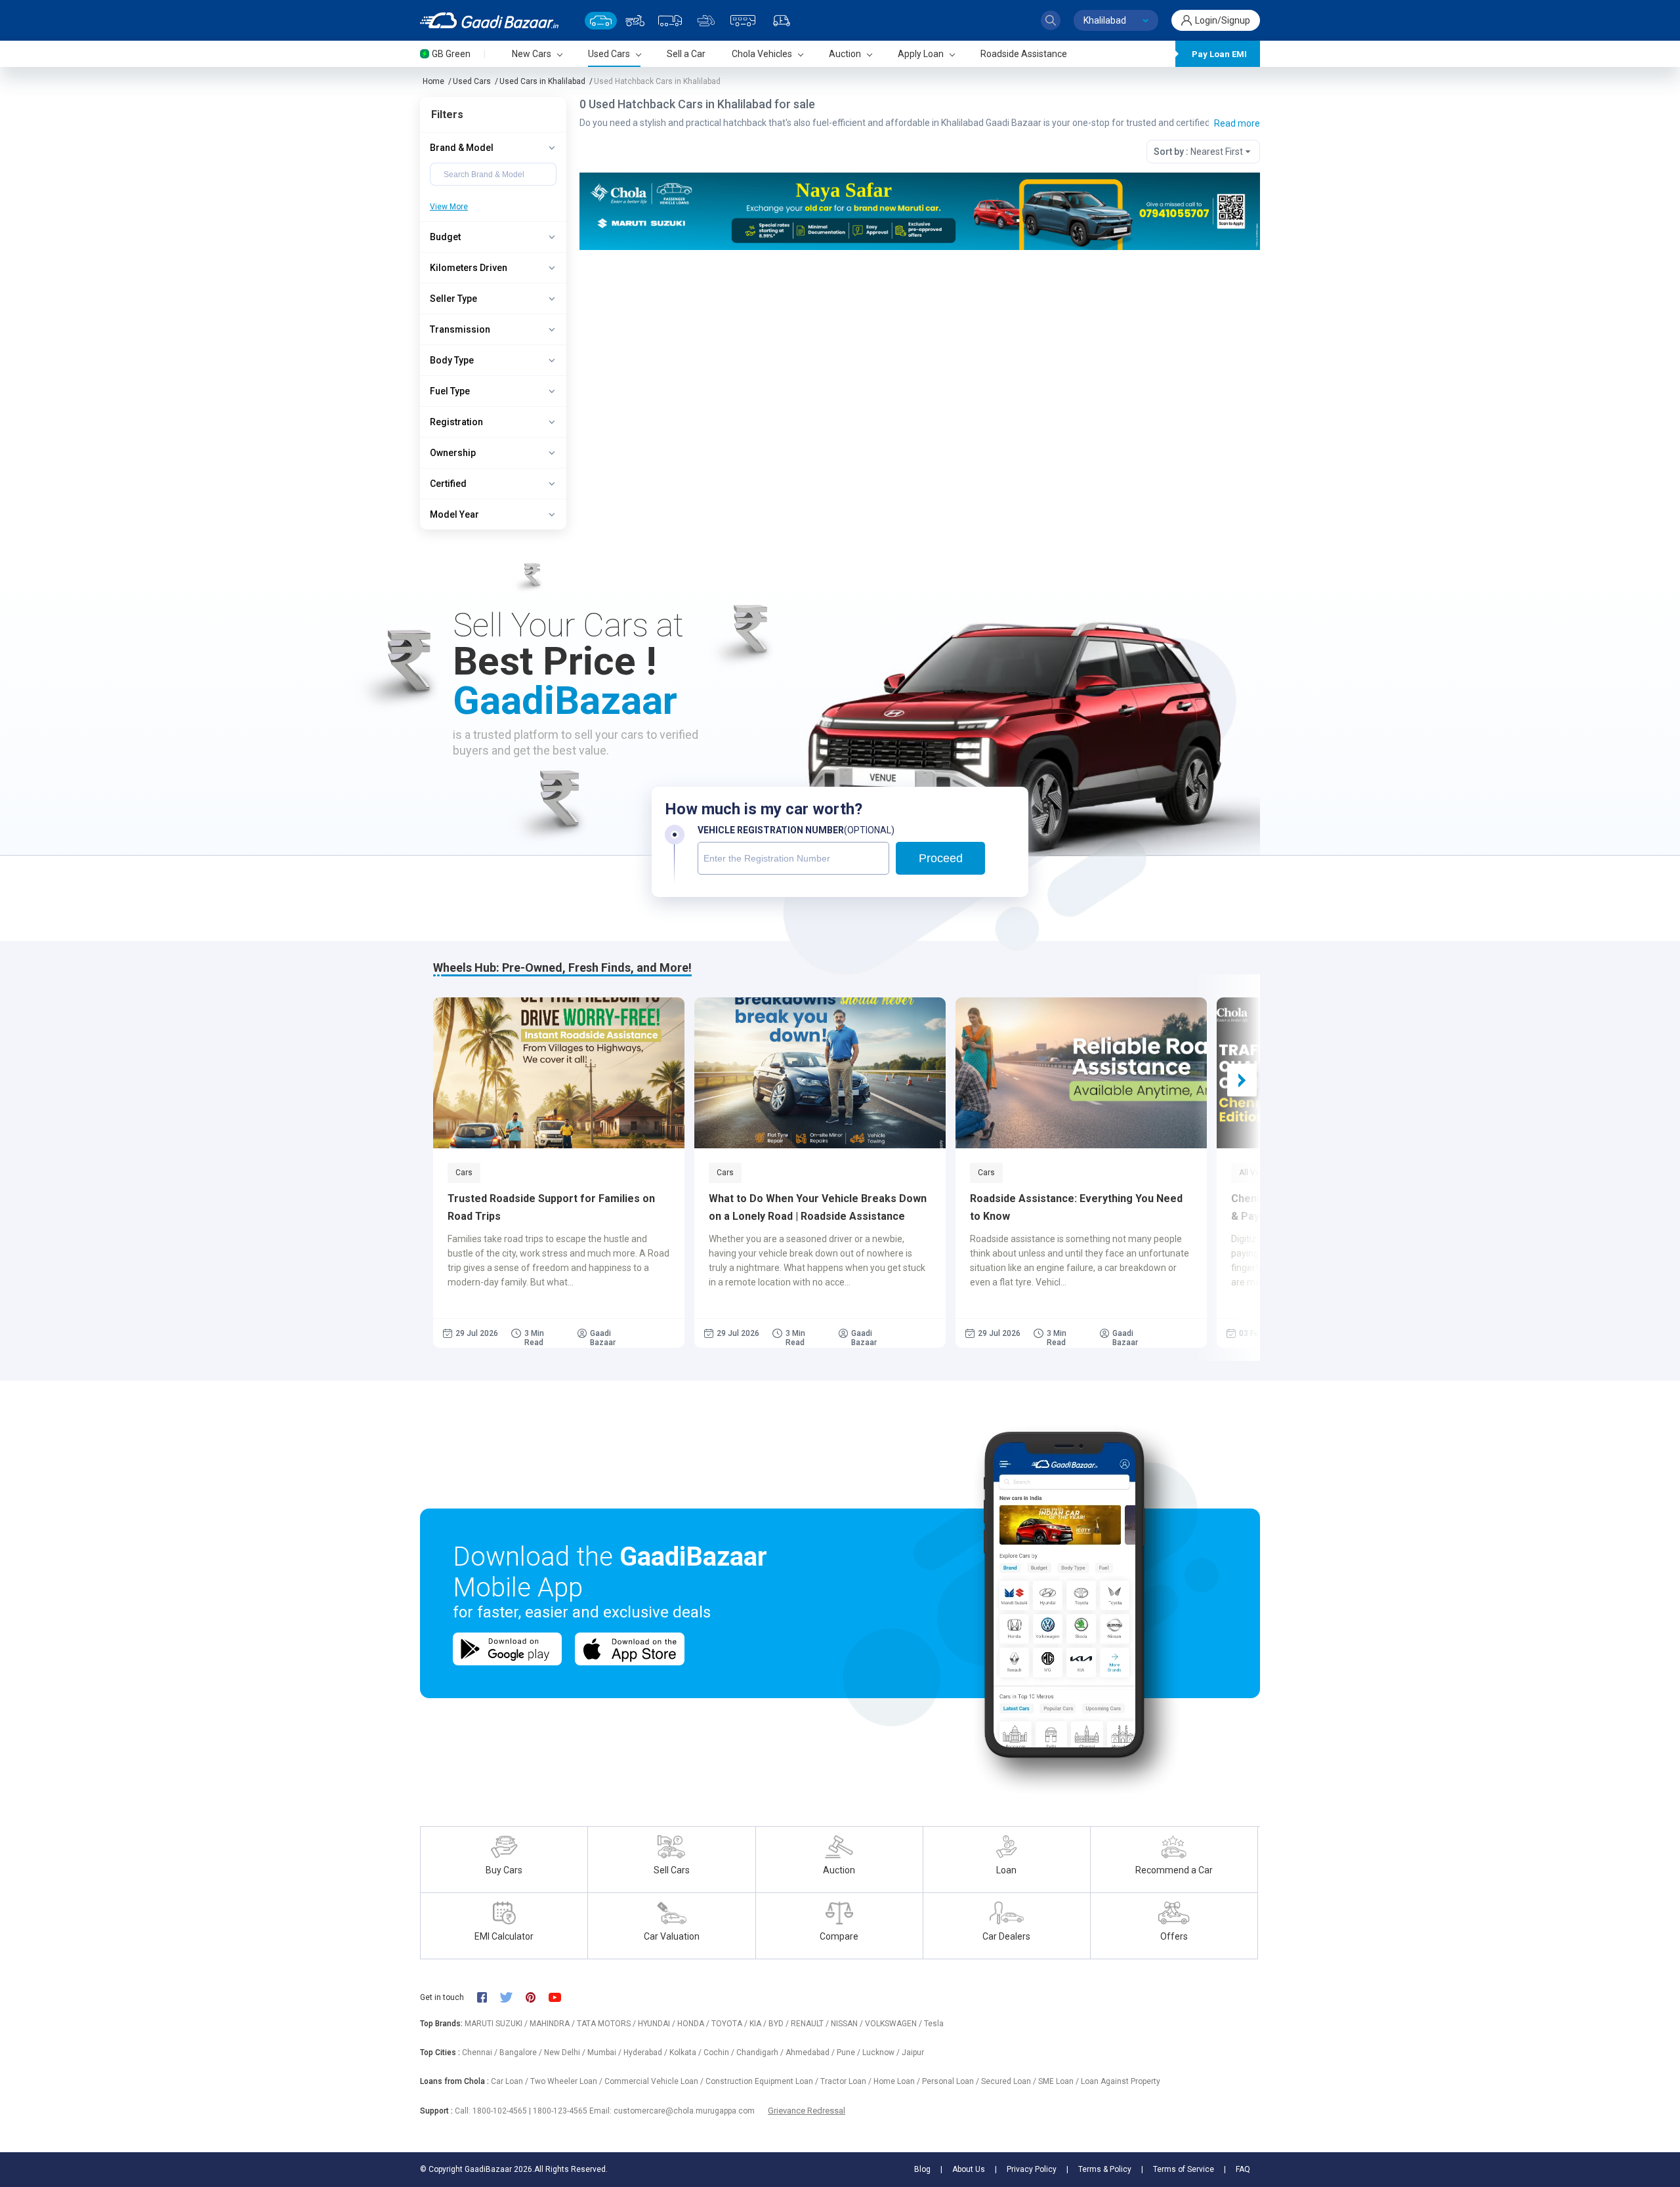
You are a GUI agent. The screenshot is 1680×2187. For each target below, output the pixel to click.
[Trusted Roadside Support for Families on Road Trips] (559, 1073)
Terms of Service (1184, 2169)
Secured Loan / (1010, 2081)
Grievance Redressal (807, 2111)
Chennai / (481, 2052)
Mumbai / (605, 2052)
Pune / (850, 2052)
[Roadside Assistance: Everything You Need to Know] (1081, 1073)
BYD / (780, 2024)
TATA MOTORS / (607, 2024)
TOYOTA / (730, 2024)
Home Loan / (898, 2081)
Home (433, 81)
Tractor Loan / (847, 2081)
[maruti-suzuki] (920, 210)
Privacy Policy (1032, 2169)
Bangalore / (522, 2052)
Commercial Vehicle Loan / (655, 2081)
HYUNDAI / (658, 2024)
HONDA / (694, 2024)
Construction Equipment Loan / (763, 2081)
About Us (969, 2169)
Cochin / (720, 2052)
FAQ (1243, 2169)
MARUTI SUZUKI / (497, 2024)
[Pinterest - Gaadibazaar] (537, 1997)
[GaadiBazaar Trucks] (670, 21)
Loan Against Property (1121, 2081)
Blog (922, 2169)
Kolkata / (686, 2052)
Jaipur (913, 2052)
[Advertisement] (919, 352)
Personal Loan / (952, 2081)
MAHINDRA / (553, 2024)
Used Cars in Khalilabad (542, 81)
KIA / (759, 2024)
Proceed (941, 858)
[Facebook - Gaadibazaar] (489, 1997)
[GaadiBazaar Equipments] (706, 21)
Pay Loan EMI (1219, 54)
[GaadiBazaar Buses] (743, 21)
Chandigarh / (761, 2052)
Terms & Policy (1105, 2169)
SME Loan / (1060, 2081)
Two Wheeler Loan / (567, 2081)
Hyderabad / (646, 2052)
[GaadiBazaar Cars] (601, 21)
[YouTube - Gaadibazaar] (561, 1997)
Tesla (934, 2024)
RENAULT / (811, 2024)
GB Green (451, 54)
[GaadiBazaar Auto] (782, 21)
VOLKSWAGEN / (894, 2024)
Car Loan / (511, 2081)
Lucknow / (882, 2052)
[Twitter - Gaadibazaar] (513, 1997)
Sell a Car (686, 54)
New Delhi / (566, 2052)
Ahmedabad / (811, 2052)
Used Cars (472, 81)
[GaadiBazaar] (489, 20)
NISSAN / (848, 2024)
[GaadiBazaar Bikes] (635, 21)
